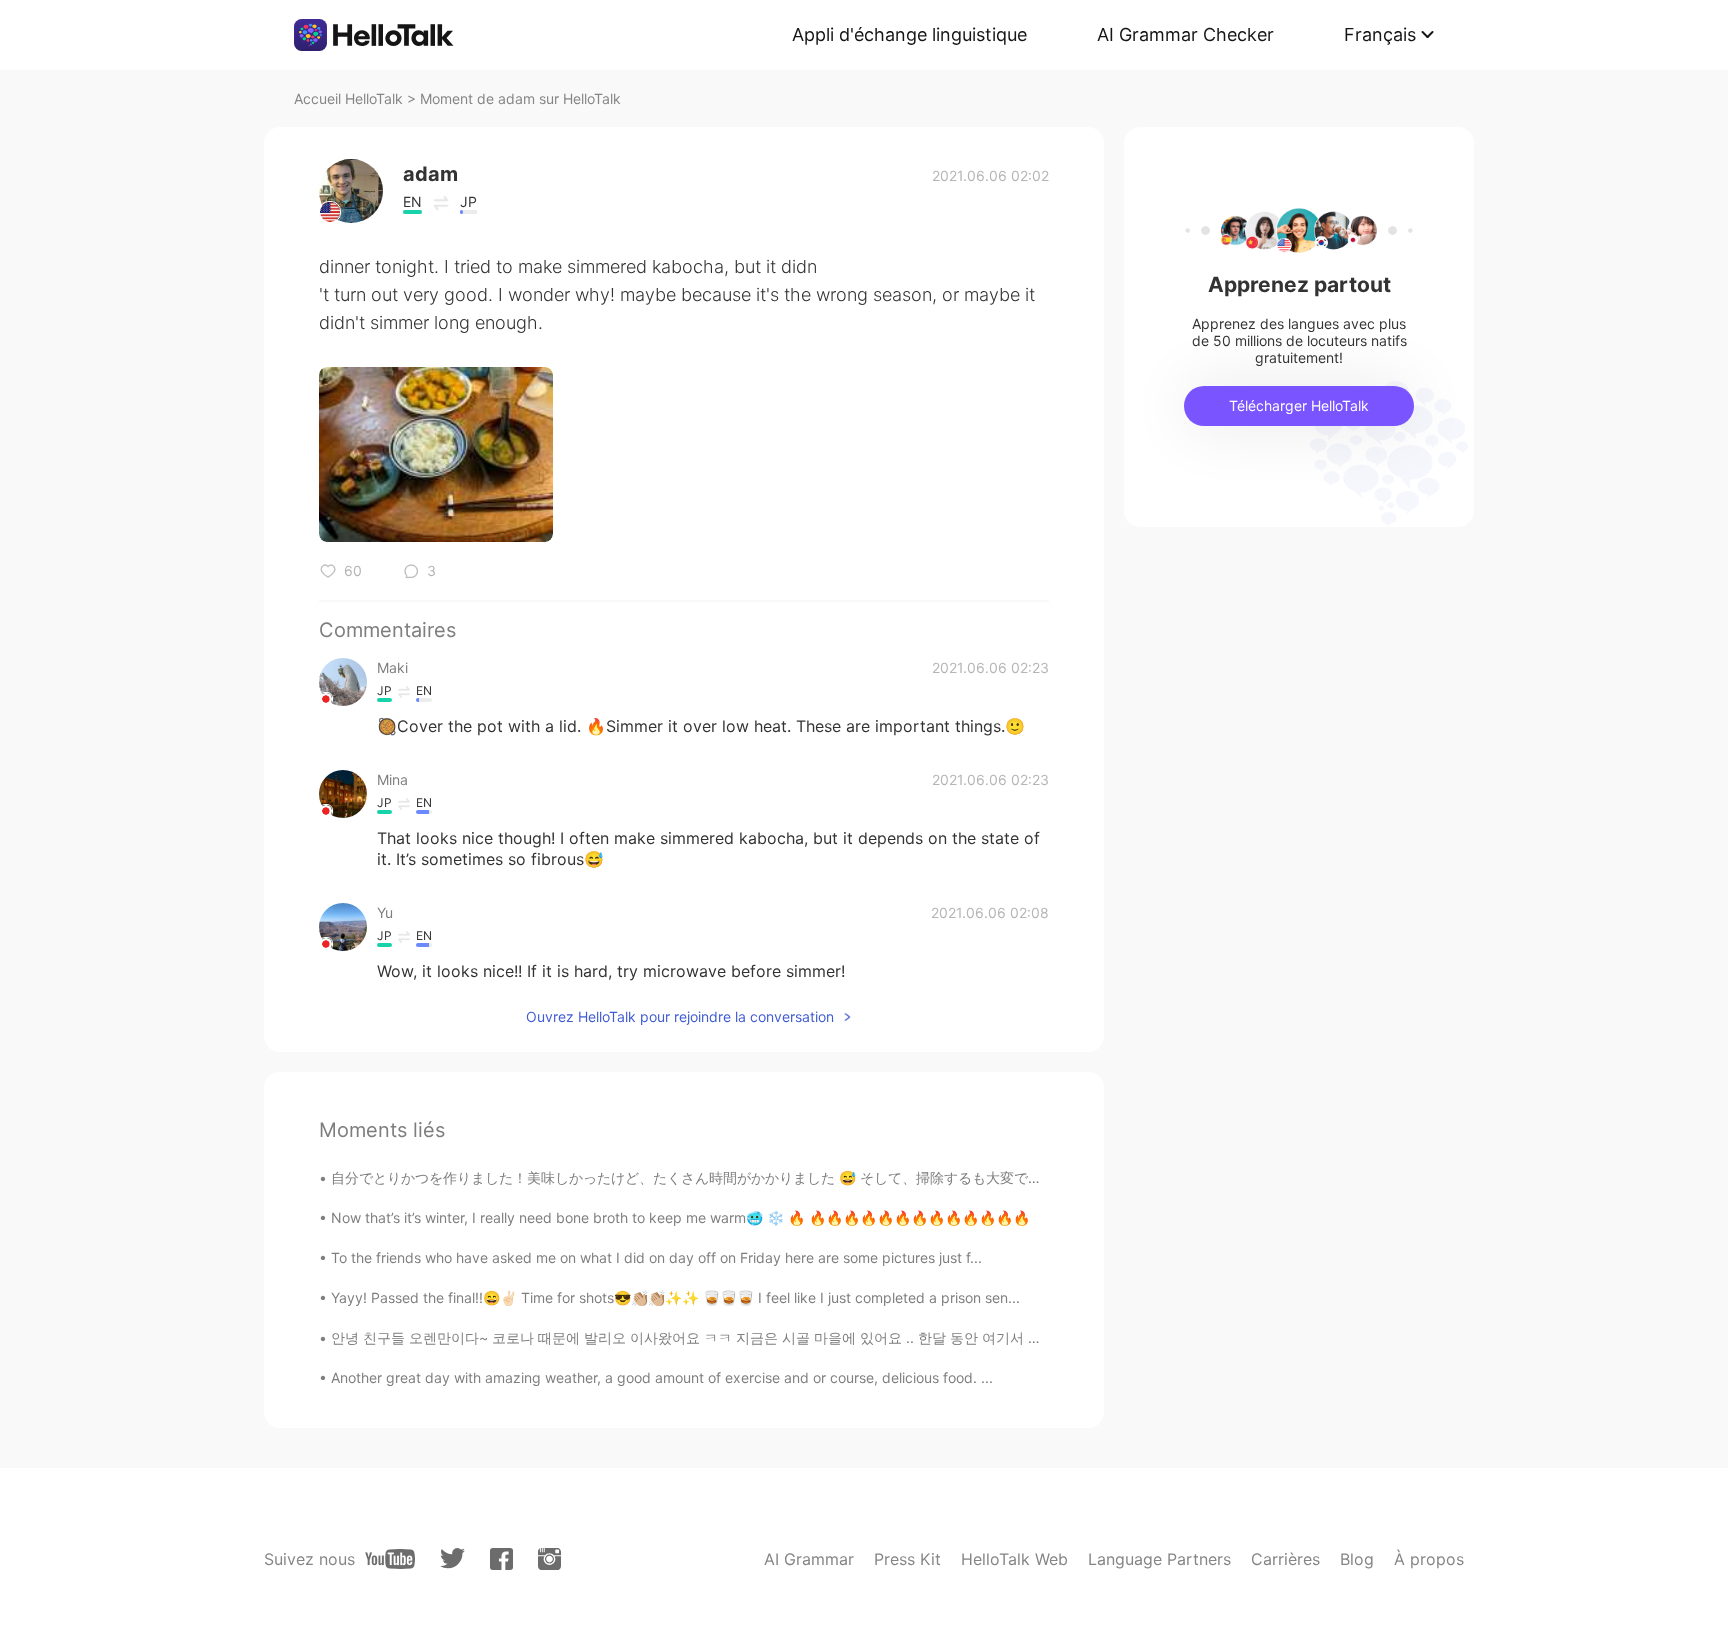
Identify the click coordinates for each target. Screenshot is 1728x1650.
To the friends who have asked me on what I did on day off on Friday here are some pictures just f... (656, 1257)
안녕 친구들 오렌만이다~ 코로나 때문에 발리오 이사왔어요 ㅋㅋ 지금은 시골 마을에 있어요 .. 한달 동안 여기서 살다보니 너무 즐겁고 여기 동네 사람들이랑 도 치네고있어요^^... (880, 1337)
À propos (1429, 1559)
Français (1380, 34)
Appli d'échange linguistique (909, 34)
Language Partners (1159, 1559)
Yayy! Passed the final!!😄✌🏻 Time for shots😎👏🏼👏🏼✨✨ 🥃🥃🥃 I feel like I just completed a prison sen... (675, 1297)
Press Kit (907, 1559)
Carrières (1285, 1559)
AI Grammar (809, 1559)
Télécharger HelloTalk (1299, 405)
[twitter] (452, 1558)
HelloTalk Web (1014, 1559)
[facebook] (501, 1559)
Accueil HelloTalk (348, 98)
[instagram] (549, 1559)
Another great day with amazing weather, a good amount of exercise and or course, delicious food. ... (662, 1377)
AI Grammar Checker (1185, 34)
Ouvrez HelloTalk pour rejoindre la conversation (680, 1016)
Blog (1357, 1559)
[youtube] (390, 1559)
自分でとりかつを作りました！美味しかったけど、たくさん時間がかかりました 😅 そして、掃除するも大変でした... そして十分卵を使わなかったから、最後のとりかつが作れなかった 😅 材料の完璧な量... (979, 1177)
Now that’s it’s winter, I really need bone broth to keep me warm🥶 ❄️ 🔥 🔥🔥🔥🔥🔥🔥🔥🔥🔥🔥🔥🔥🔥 (680, 1217)
